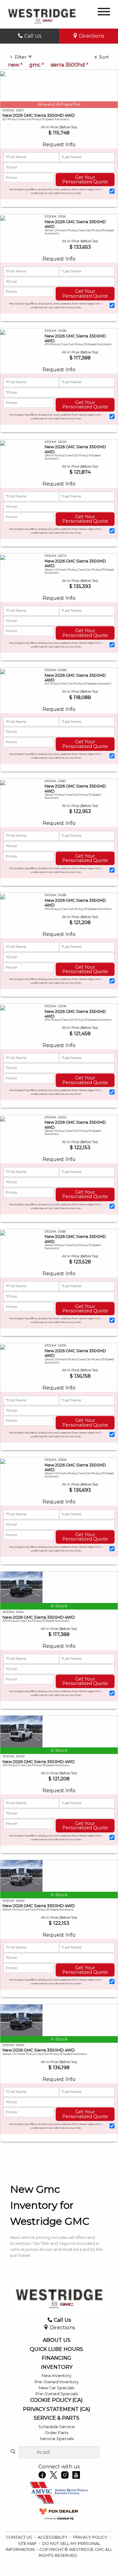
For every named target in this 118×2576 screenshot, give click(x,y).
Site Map (28, 2544)
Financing (57, 2358)
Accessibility (53, 2537)
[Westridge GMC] (42, 14)
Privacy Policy (91, 2537)
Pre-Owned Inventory (57, 2382)
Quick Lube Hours (56, 2349)
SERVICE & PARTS (56, 2418)
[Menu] (104, 13)
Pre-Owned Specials (57, 2394)
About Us (57, 2340)
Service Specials (57, 2439)
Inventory (57, 2367)
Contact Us (20, 2537)
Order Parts (56, 2433)
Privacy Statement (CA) (57, 2409)
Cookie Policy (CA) (56, 2400)
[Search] (13, 2452)
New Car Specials (56, 2388)
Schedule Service (57, 2427)
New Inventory (57, 2376)
